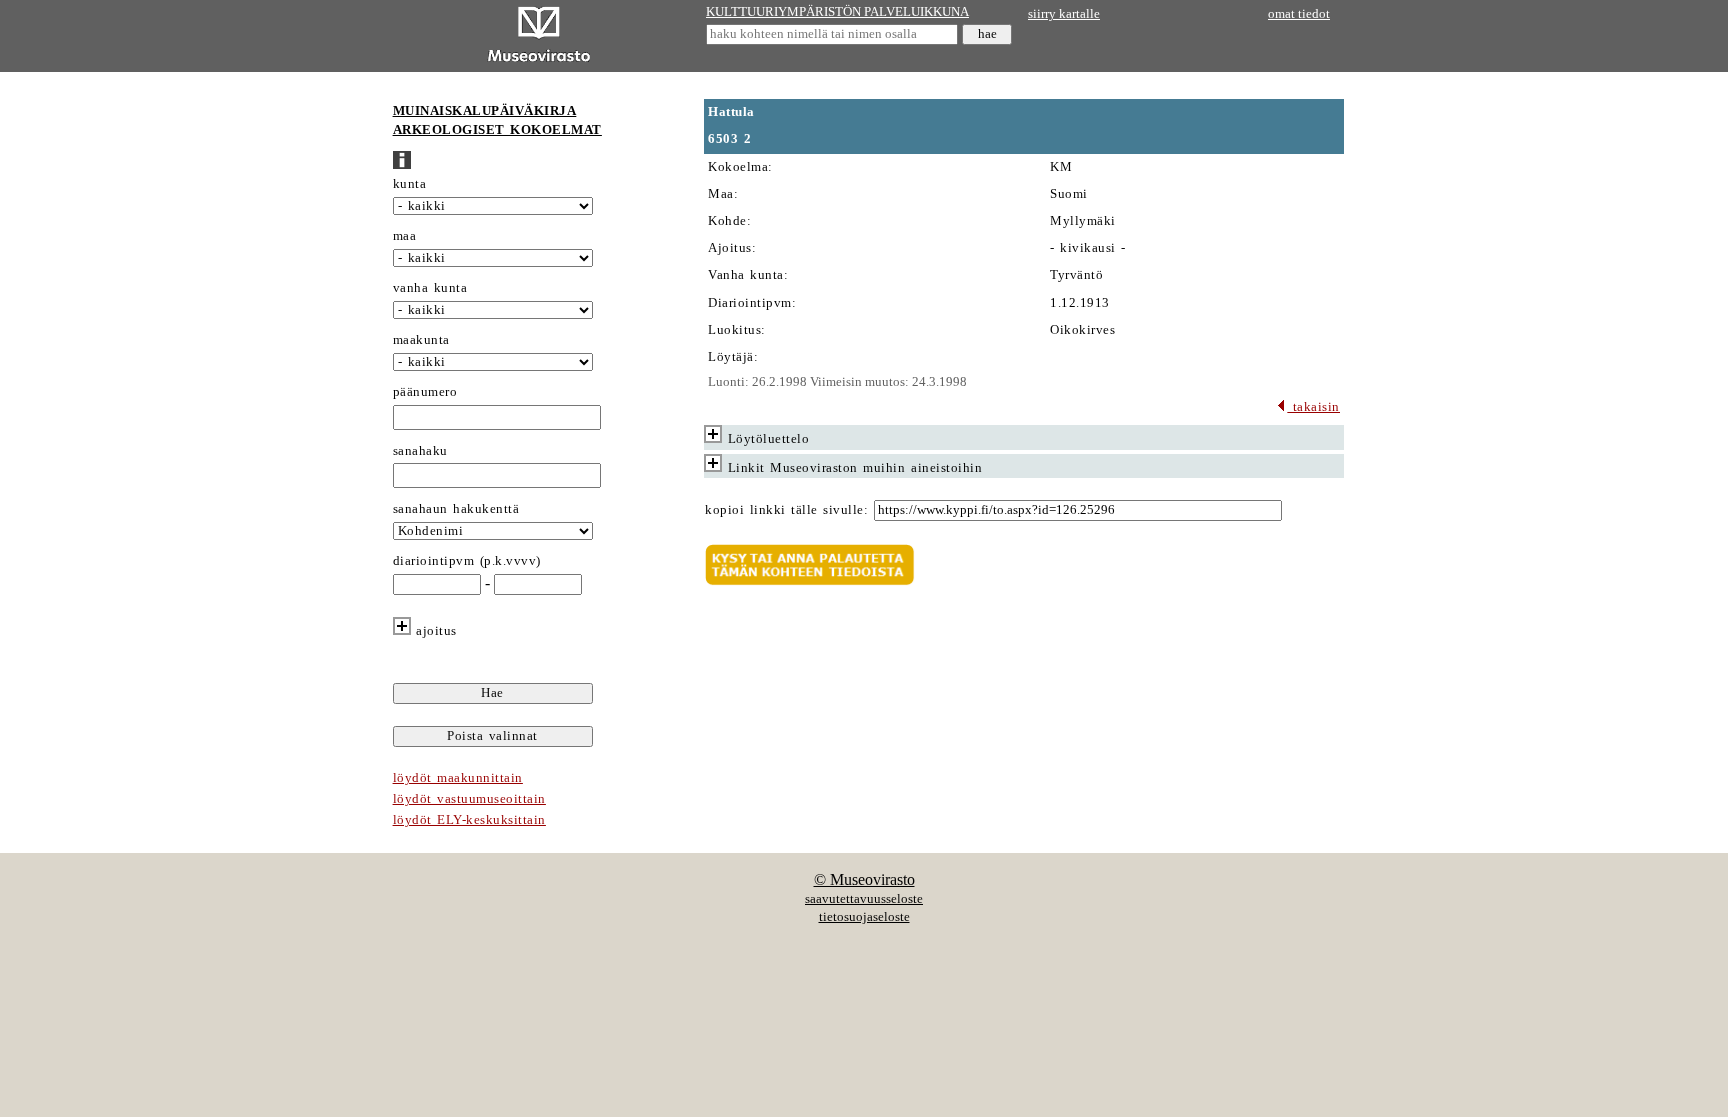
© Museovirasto (864, 879)
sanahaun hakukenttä (456, 509)
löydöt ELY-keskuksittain (469, 820)
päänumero (425, 392)
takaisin (1313, 407)
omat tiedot (1299, 14)
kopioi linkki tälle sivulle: (786, 510)
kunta (410, 184)
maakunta (421, 340)
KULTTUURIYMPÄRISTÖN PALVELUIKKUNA (837, 12)
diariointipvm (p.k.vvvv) (467, 561)
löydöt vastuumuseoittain (469, 799)
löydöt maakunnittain (458, 778)
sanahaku (420, 451)
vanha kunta (430, 288)
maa (405, 236)
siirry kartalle (1064, 14)
